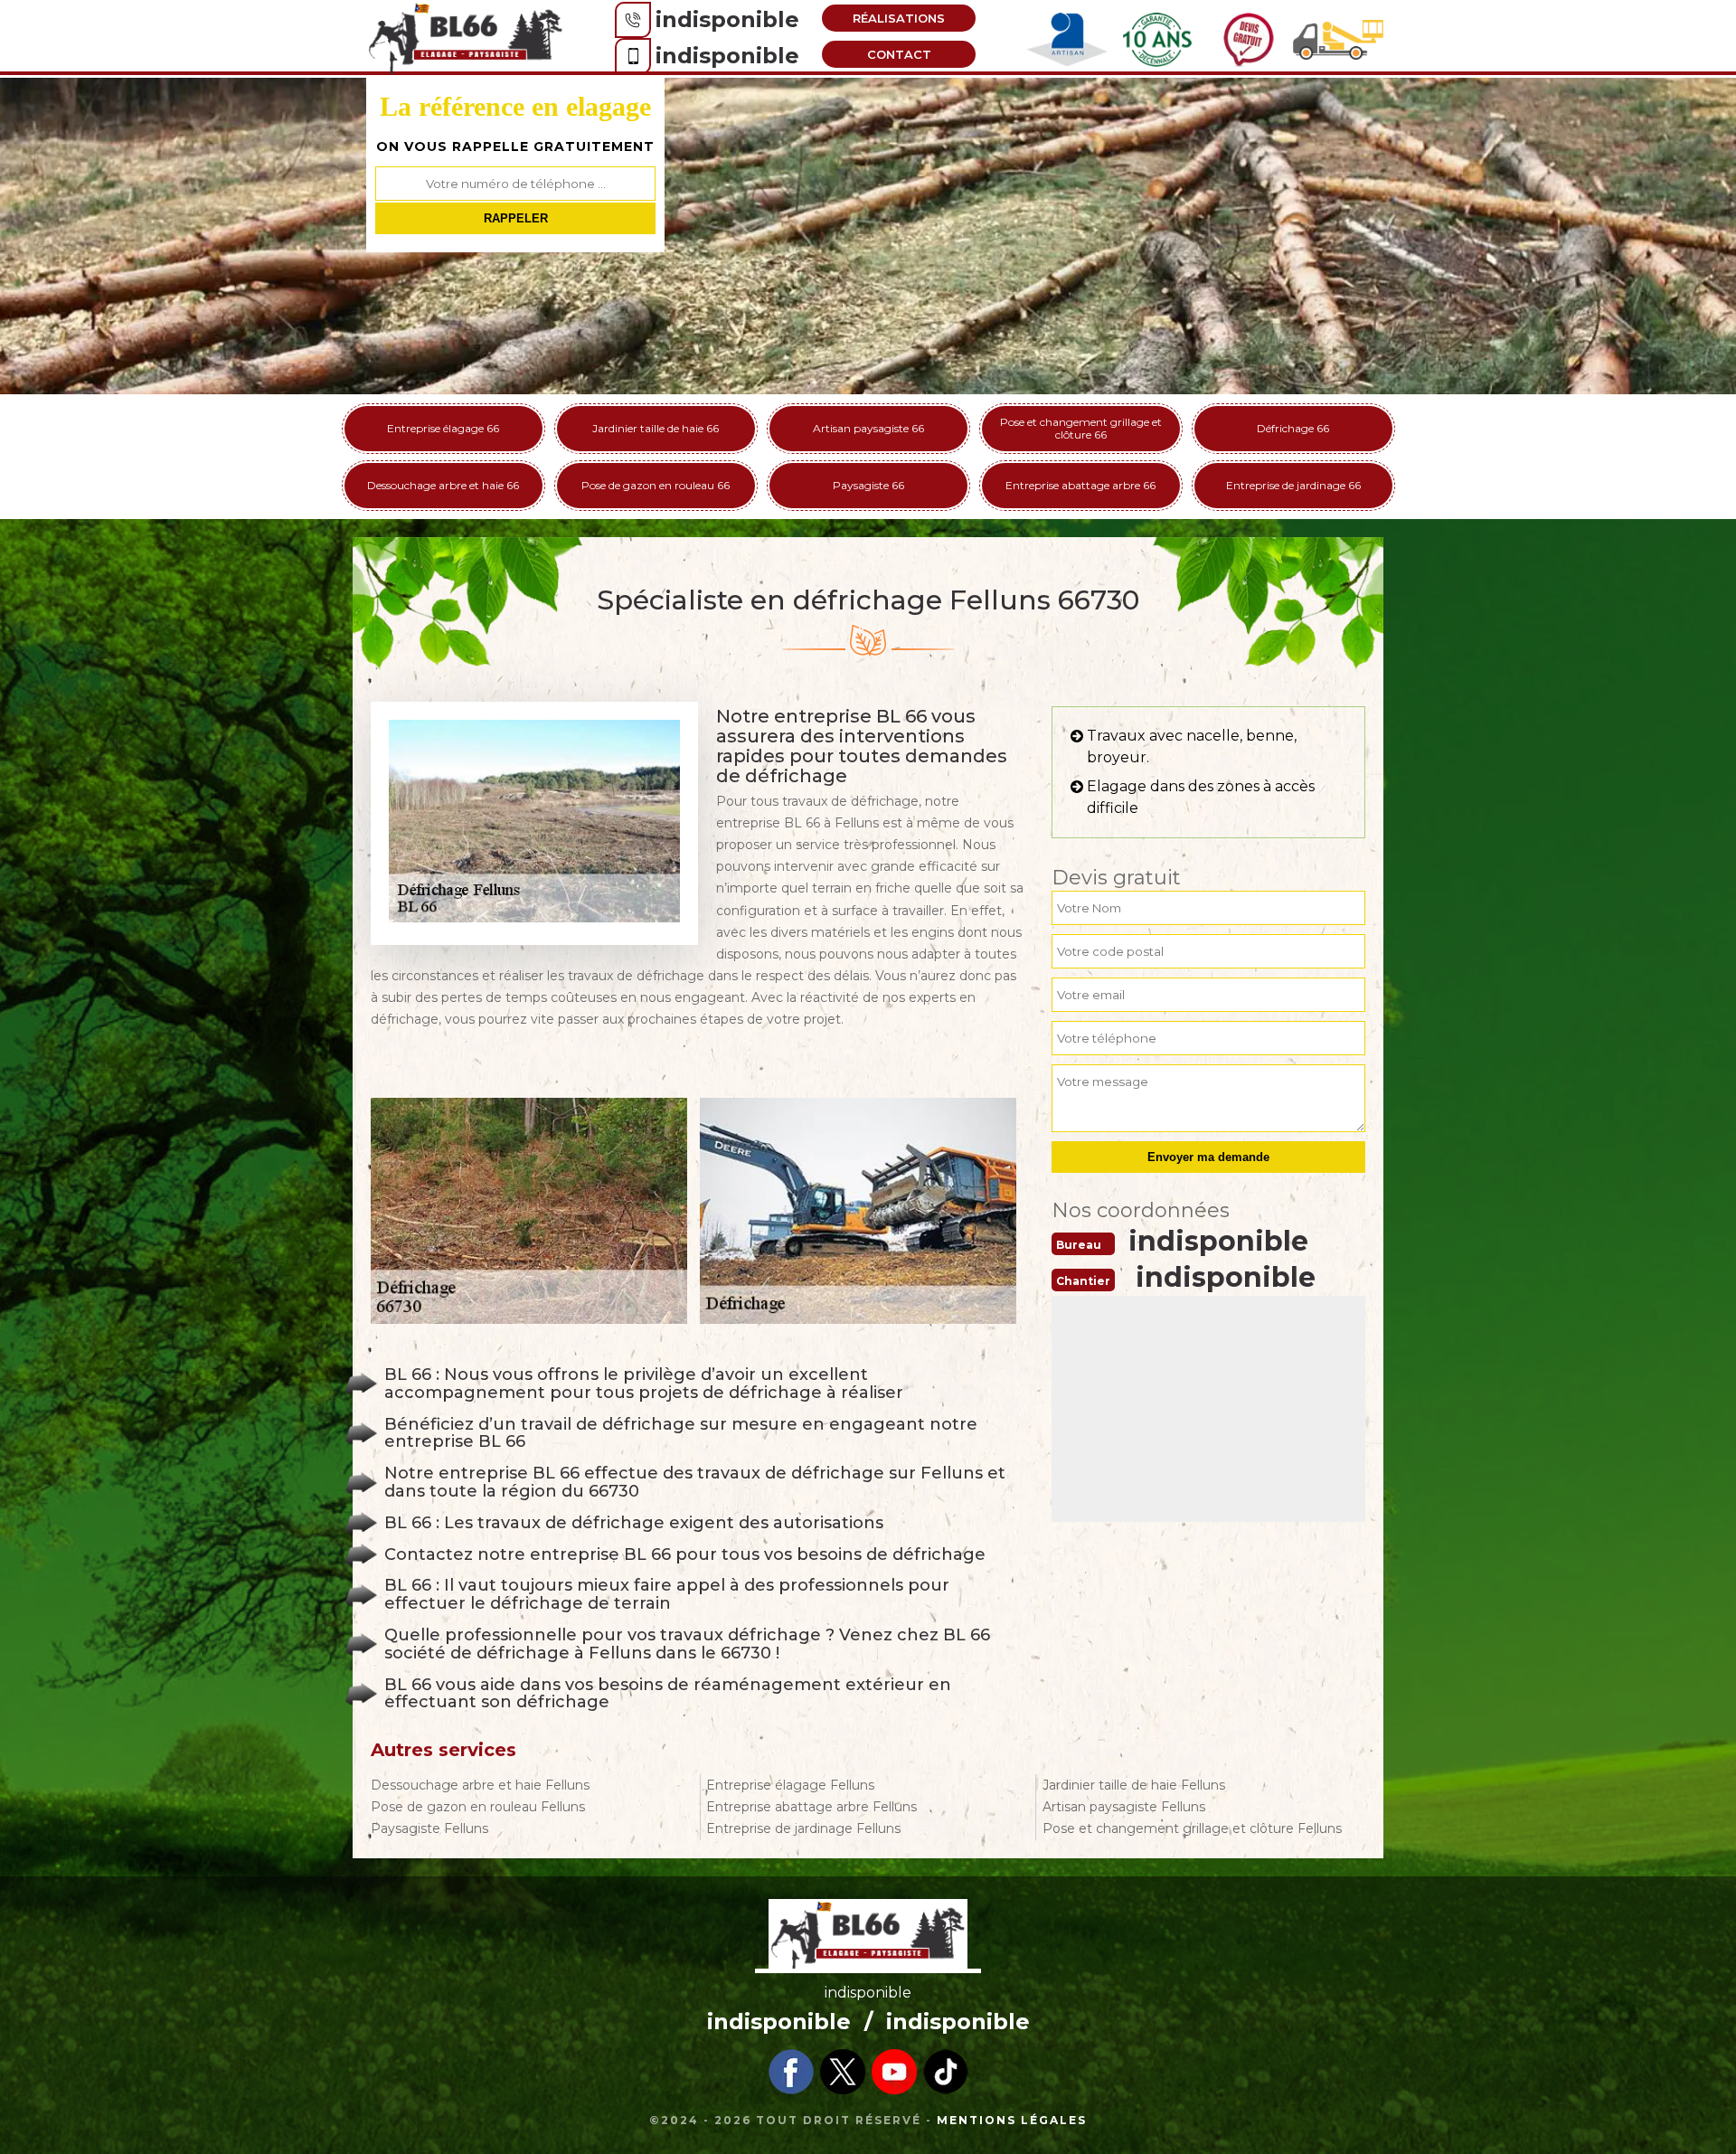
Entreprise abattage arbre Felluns (811, 1807)
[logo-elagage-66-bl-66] (466, 37)
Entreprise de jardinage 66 (1293, 485)
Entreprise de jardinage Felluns (803, 1828)
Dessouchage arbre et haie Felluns (480, 1785)
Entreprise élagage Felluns (790, 1785)
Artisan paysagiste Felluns (1124, 1807)
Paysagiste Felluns (429, 1828)
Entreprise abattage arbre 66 (1080, 485)
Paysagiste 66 (868, 485)
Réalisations (899, 18)
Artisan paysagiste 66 (868, 428)
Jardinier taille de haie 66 (656, 428)
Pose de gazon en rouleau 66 (656, 485)
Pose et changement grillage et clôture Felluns (1192, 1828)
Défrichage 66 (1293, 428)
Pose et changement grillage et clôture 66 (1081, 428)
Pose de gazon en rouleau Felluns (478, 1807)
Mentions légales (1012, 2120)
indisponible (727, 19)
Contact (899, 54)
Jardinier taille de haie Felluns (1134, 1785)
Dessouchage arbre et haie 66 (443, 485)
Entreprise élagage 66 (443, 428)
